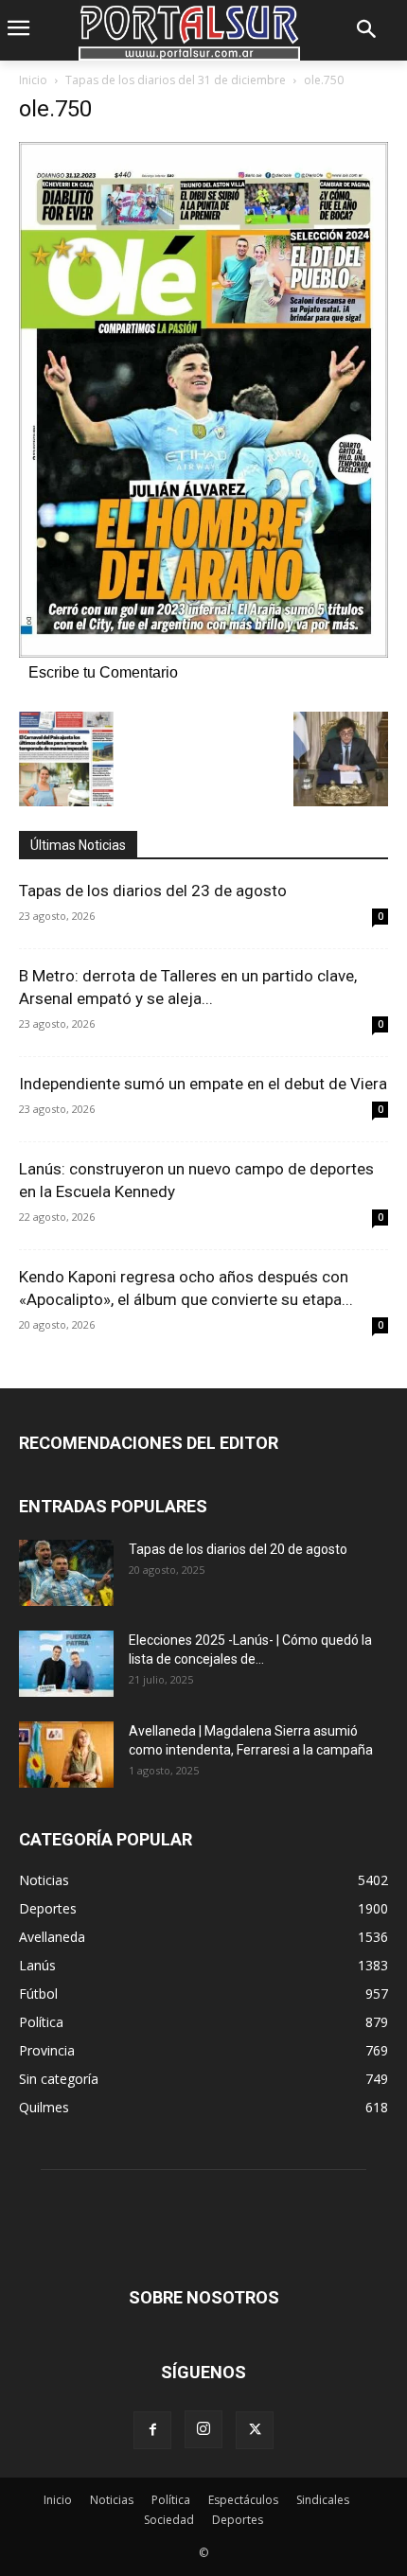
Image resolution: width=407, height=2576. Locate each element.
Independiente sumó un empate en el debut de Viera (203, 1084)
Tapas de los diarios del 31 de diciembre (176, 80)
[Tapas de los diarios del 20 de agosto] (66, 1573)
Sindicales (323, 2500)
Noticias (112, 2500)
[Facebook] (152, 2430)
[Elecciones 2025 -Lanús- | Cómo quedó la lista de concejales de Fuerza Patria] (66, 1664)
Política (171, 2500)
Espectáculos (243, 2500)
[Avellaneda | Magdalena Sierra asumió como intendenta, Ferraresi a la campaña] (66, 1755)
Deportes (238, 2520)
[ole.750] (203, 653)
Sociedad (169, 2520)
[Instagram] (203, 2429)
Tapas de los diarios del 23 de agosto (153, 891)
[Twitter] (255, 2430)
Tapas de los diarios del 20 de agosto (238, 1549)
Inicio (33, 80)
